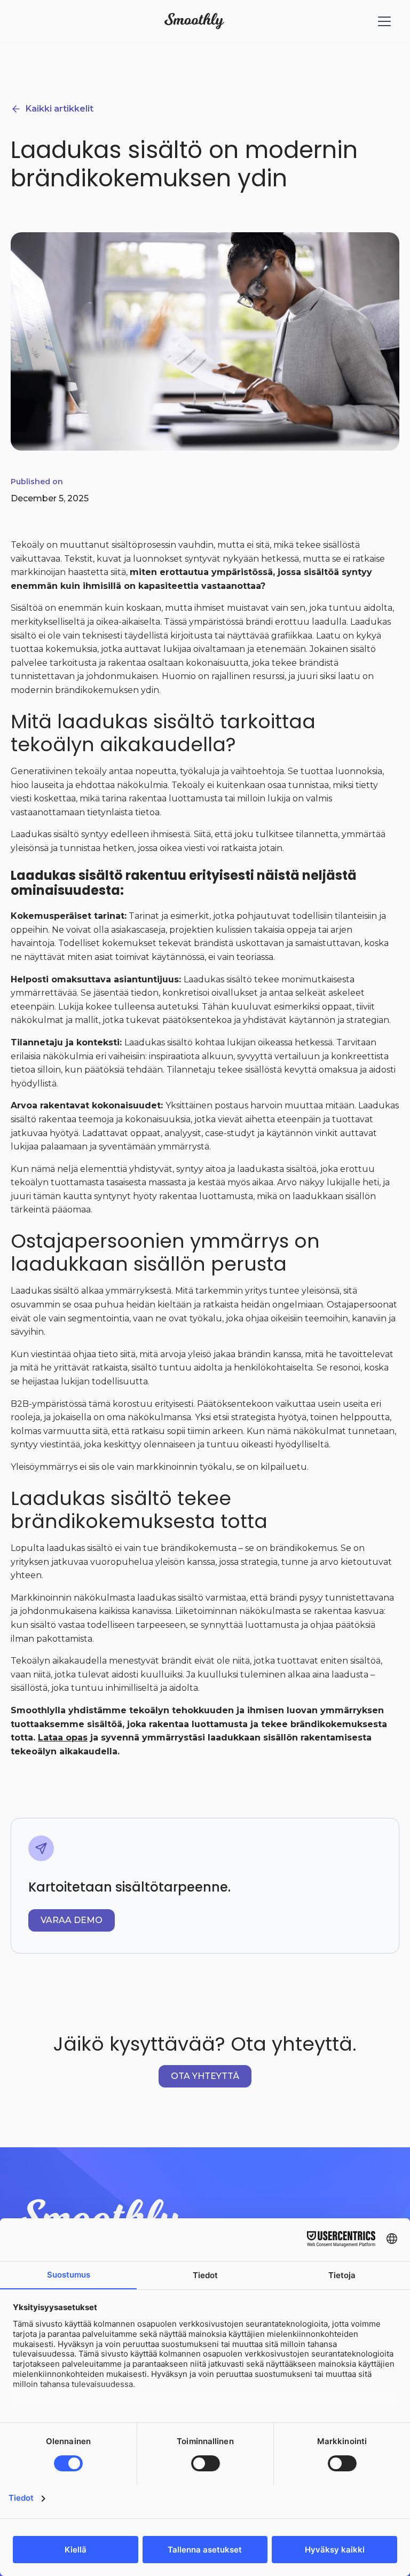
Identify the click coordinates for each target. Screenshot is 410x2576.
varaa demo (72, 1920)
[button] (382, 21)
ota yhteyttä (205, 2076)
